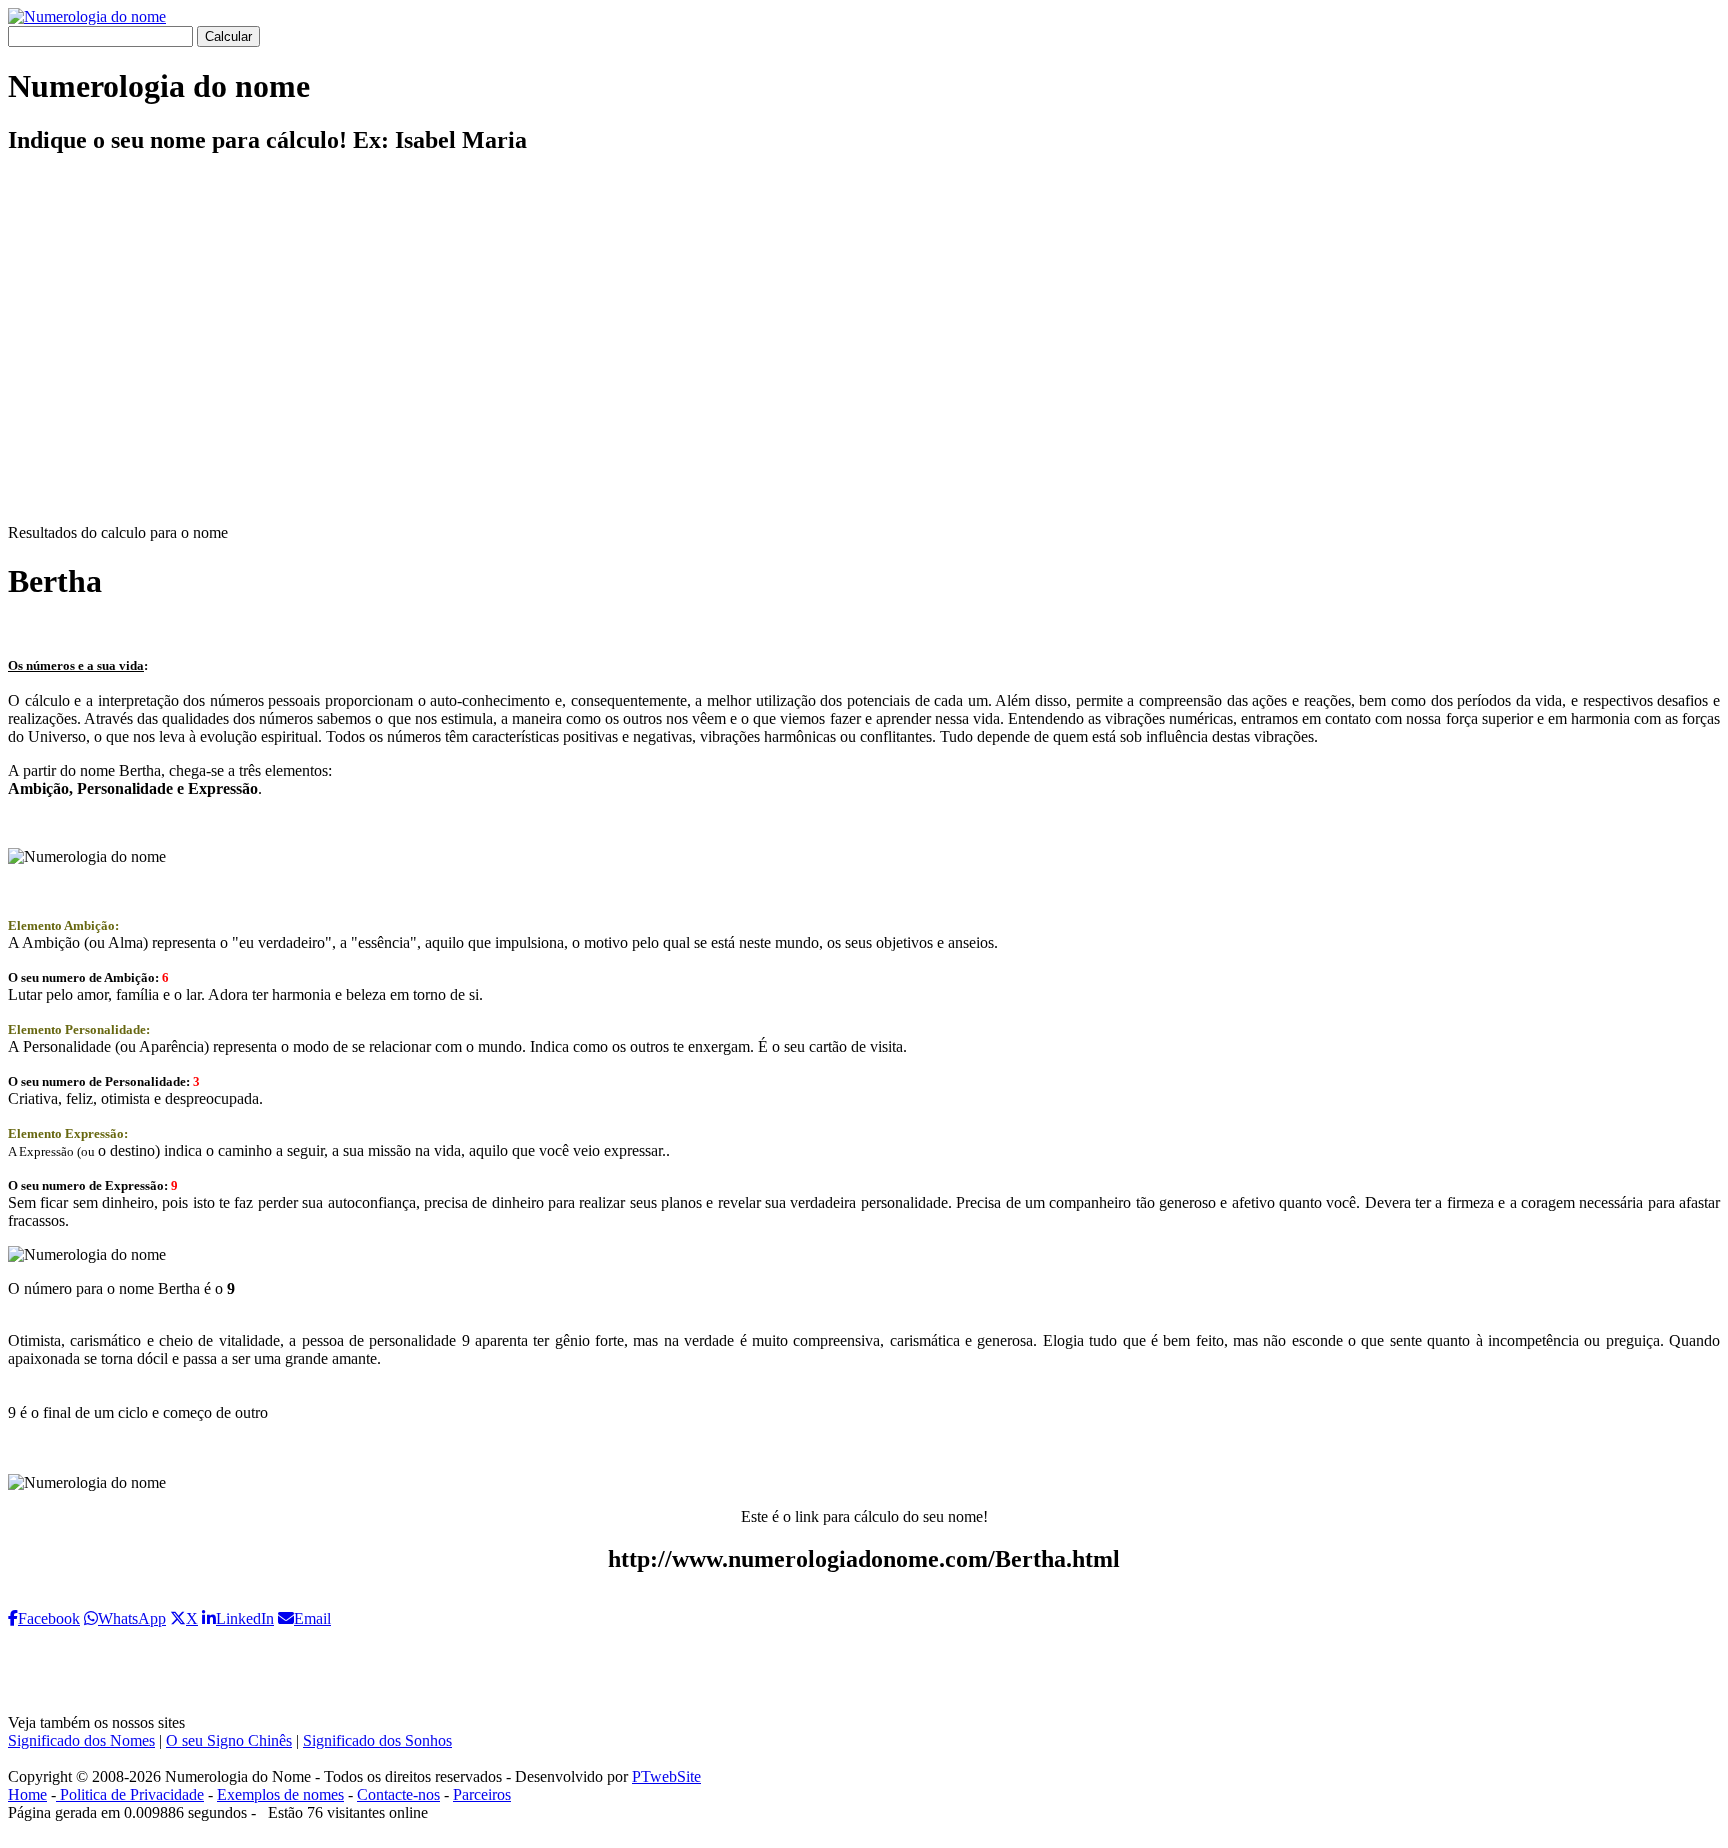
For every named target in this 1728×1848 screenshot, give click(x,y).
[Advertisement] (864, 356)
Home (27, 1794)
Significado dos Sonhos (377, 1740)
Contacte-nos (398, 1794)
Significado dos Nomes (81, 1740)
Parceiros (482, 1794)
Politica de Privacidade (130, 1794)
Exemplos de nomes (280, 1794)
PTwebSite (666, 1776)
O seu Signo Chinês (229, 1740)
